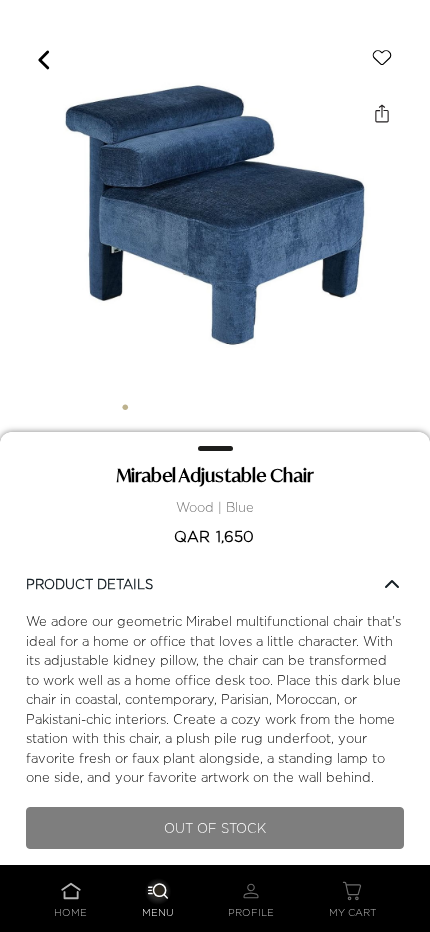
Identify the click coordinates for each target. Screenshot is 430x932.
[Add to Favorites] (382, 58)
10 (305, 407)
